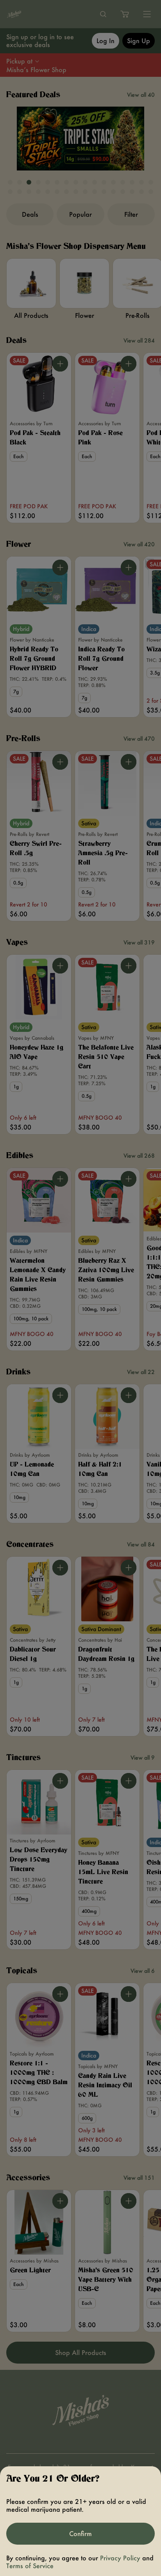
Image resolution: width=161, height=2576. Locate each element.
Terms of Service (30, 2566)
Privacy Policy (120, 2558)
